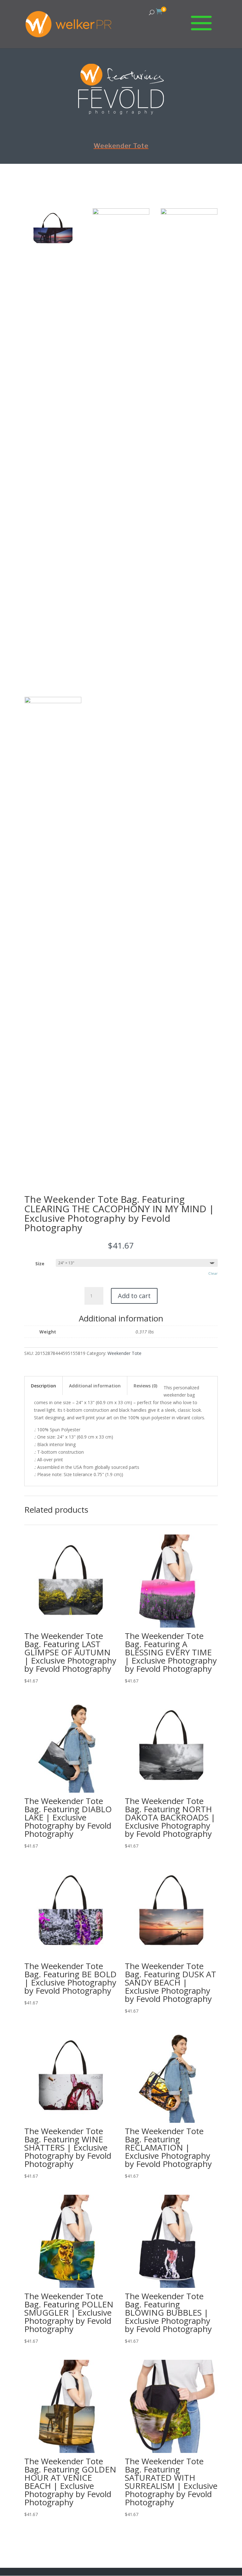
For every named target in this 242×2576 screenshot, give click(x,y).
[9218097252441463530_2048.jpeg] (189, 213)
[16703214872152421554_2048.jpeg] (53, 701)
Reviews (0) (145, 1386)
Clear (213, 1273)
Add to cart (134, 1296)
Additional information (95, 1386)
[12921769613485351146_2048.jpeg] (53, 247)
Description (43, 1386)
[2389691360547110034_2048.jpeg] (121, 213)
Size (40, 1264)
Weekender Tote (121, 146)
